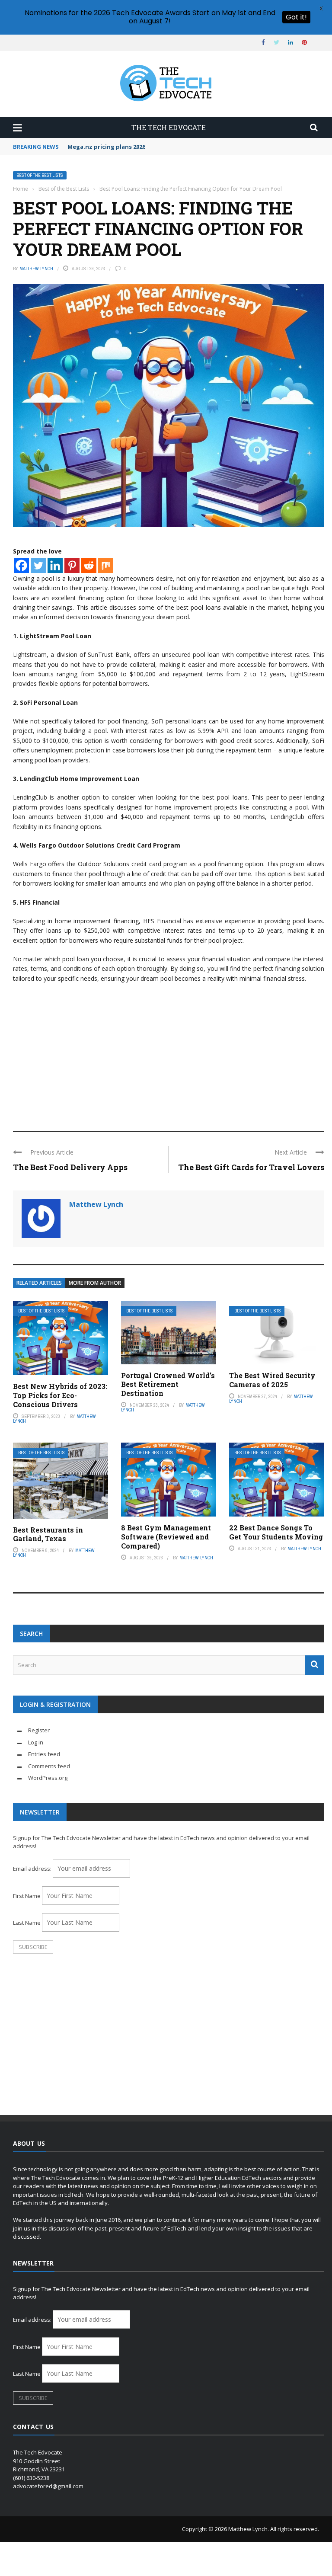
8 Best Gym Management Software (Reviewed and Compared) (166, 1537)
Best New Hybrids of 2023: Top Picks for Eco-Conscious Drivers (60, 1395)
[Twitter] (38, 565)
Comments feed (49, 1766)
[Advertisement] (169, 1053)
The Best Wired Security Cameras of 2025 (272, 1380)
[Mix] (106, 565)
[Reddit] (89, 565)
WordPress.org (48, 1778)
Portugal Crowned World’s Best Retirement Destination (168, 1384)
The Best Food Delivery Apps (70, 1167)
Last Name (27, 1923)
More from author (95, 1283)
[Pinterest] (72, 565)
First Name (27, 1896)
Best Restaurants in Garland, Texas (48, 1534)
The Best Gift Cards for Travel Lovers (251, 1167)
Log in (36, 1742)
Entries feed (44, 1754)
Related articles (39, 1283)
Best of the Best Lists (40, 175)
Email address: (33, 1869)
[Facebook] (21, 565)
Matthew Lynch (36, 269)
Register (39, 1730)
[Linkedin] (55, 565)
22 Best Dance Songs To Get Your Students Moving (276, 1532)
